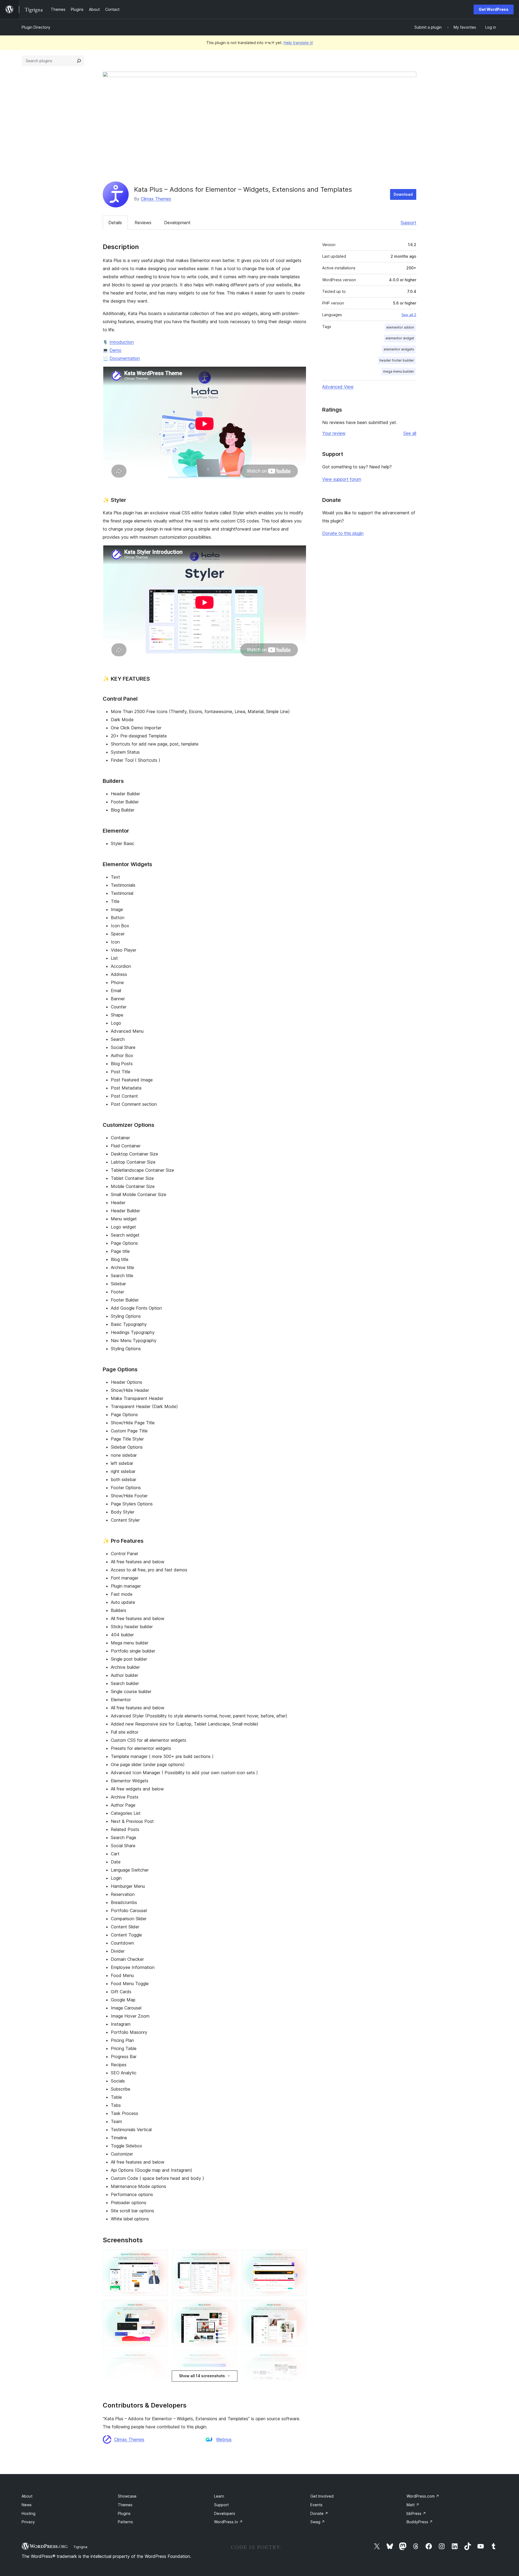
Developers (225, 2513)
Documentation (125, 358)
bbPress (416, 2513)
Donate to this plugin (343, 533)
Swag (318, 2522)
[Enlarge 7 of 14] (161, 2358)
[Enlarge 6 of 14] (299, 2307)
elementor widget (400, 338)
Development (177, 223)
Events (316, 2505)
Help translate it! (298, 43)
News (27, 2505)
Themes (125, 2505)
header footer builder (397, 360)
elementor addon (400, 327)
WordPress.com (423, 2496)
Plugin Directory (36, 27)
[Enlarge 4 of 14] (161, 2307)
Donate (319, 2513)
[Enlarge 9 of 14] (299, 2358)
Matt (413, 2505)
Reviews (143, 223)
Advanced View (338, 387)
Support (408, 223)
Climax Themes (156, 199)
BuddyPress (420, 2522)
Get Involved (322, 2496)
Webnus (224, 2439)
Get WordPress (494, 9)
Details (115, 223)
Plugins (124, 2513)
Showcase (127, 2496)
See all (410, 433)
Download (403, 194)
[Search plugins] (79, 61)
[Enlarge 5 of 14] (230, 2307)
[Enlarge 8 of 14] (230, 2358)
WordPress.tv (228, 2522)
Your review (334, 433)
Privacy (28, 2522)
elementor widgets (399, 349)
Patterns (125, 2522)
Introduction (122, 342)
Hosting (29, 2513)
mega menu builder (399, 371)
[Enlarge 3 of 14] (299, 2257)
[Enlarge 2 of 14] (230, 2257)
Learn (219, 2496)
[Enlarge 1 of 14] (161, 2257)
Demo (115, 350)
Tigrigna (80, 2547)
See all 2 (409, 315)
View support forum (342, 479)
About (27, 2496)
